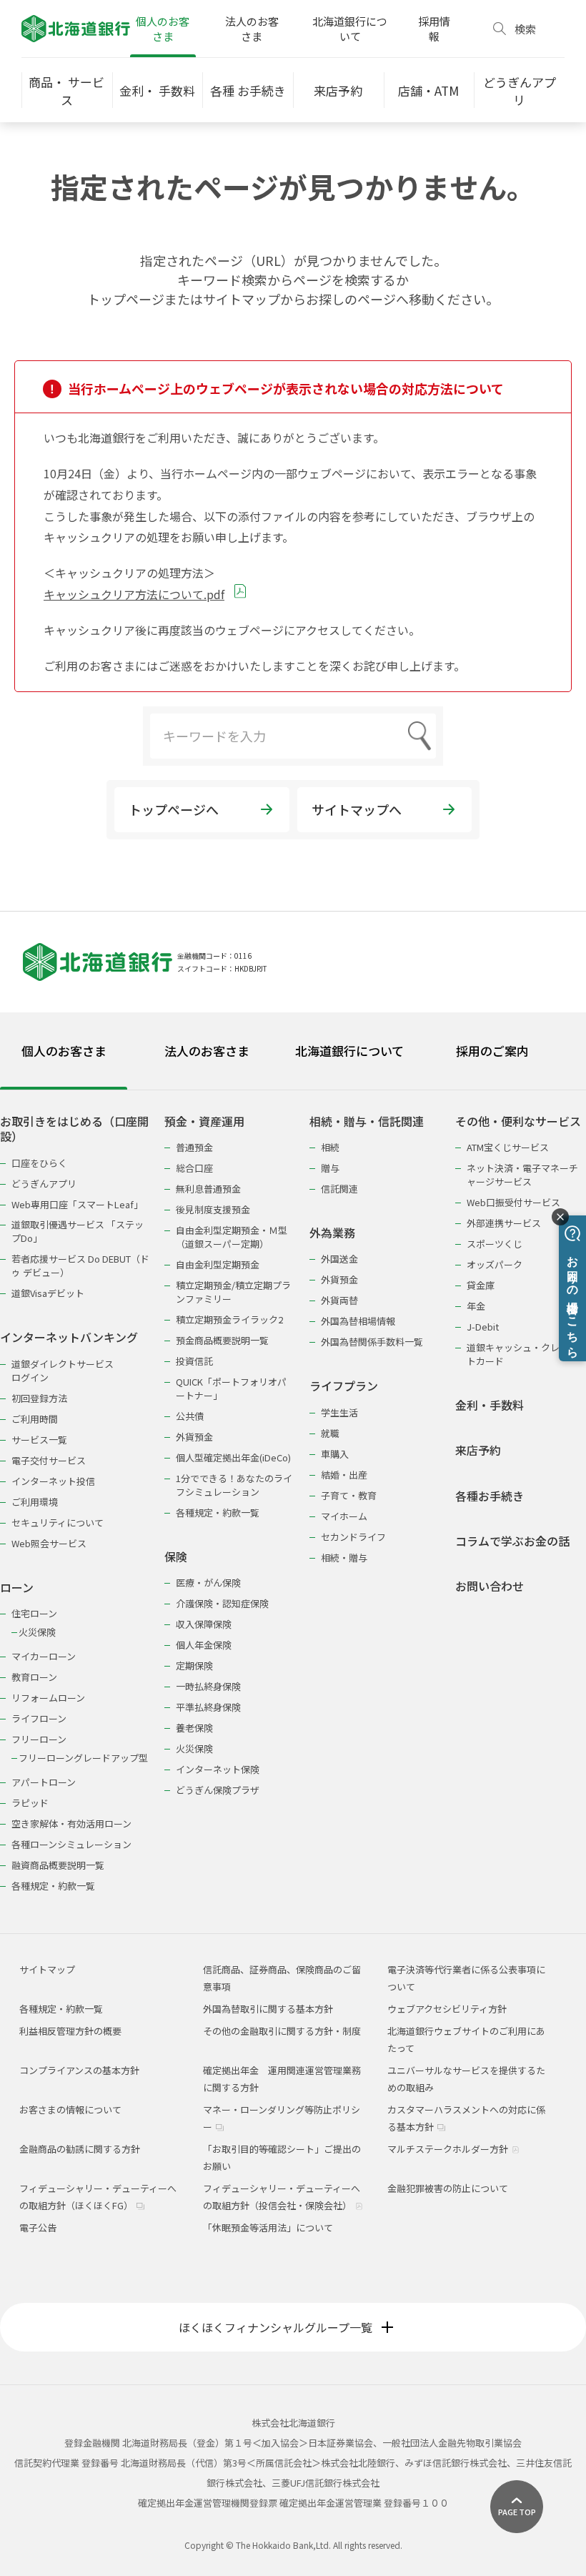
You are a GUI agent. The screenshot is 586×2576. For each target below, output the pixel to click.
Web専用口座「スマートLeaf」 (77, 1204)
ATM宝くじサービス (508, 1147)
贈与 (330, 1168)
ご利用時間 (35, 1419)
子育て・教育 (349, 1495)
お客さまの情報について (70, 2109)
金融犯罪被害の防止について (448, 2188)
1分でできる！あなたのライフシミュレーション (234, 1485)
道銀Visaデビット (48, 1293)
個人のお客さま (163, 29)
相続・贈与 (344, 1558)
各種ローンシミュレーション (71, 1844)
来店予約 (478, 1450)
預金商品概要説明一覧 (222, 1340)
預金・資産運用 (204, 1121)
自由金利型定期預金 (218, 1264)
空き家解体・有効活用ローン (71, 1824)
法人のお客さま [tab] (207, 1051)
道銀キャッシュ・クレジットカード (522, 1354)
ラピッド (30, 1803)
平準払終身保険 (208, 1707)
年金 (476, 1306)
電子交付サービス (49, 1460)
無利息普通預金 (208, 1189)
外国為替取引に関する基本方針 (268, 2009)
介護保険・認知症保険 (222, 1603)
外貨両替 (339, 1300)
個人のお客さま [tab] (64, 1051)
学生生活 (339, 1412)
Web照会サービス (49, 1543)
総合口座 (194, 1168)
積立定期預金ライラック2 (229, 1319)
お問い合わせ (490, 1586)
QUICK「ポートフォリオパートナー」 (231, 1388)
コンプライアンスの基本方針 (79, 2070)
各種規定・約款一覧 (53, 1886)
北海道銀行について (350, 29)
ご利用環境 (35, 1502)
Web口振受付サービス (513, 1202)
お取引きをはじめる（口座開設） (74, 1129)
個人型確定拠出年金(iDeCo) (233, 1457)
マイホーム (344, 1516)
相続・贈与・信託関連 (367, 1121)
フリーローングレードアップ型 (83, 1758)
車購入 (335, 1454)
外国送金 (339, 1259)
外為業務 (332, 1233)
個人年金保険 (204, 1645)
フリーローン (39, 1739)
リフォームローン (48, 1698)
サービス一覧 (39, 1440)
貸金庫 (481, 1285)
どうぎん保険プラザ (218, 1790)
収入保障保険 (204, 1624)
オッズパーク (495, 1264)
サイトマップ (47, 1969)
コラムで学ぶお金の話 (512, 1541)
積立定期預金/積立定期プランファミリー (233, 1292)
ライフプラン (344, 1386)
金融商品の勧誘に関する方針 (80, 2149)
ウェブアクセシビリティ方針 (447, 2009)
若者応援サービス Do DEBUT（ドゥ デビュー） (80, 1265)
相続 (330, 1147)
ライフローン (39, 1718)
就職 (330, 1433)
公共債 (190, 1416)
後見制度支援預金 (213, 1209)
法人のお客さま (252, 29)
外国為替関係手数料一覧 (372, 1342)
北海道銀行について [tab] (349, 1051)
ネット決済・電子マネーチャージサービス (522, 1175)
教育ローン (34, 1677)
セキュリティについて (58, 1523)
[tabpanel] (293, 1494)
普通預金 (194, 1147)
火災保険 (37, 1632)
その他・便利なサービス (518, 1121)
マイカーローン (44, 1656)
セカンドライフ (353, 1537)
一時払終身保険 (208, 1686)
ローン (17, 1588)
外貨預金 (194, 1437)
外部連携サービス (504, 1223)
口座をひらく (39, 1163)
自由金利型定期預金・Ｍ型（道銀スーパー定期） (232, 1237)
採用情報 (434, 29)
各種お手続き (490, 1496)
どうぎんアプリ (44, 1184)
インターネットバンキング (69, 1337)
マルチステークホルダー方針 (449, 2149)
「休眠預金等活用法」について (268, 2227)
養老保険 (194, 1728)
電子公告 (38, 2227)
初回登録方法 (39, 1398)
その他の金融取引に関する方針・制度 (282, 2031)
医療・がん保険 (208, 1583)
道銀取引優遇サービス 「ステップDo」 (78, 1231)
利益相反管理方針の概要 (70, 2031)
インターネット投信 (53, 1481)
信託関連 (339, 1189)
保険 (176, 1557)
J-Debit (483, 1327)
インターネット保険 (218, 1769)
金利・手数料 (490, 1405)
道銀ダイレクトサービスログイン (63, 1371)
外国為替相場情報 (358, 1321)
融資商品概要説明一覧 (58, 1865)
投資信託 (194, 1361)
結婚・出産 (344, 1475)
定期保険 (194, 1665)
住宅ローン (34, 1613)
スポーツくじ (495, 1244)
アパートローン (44, 1782)
